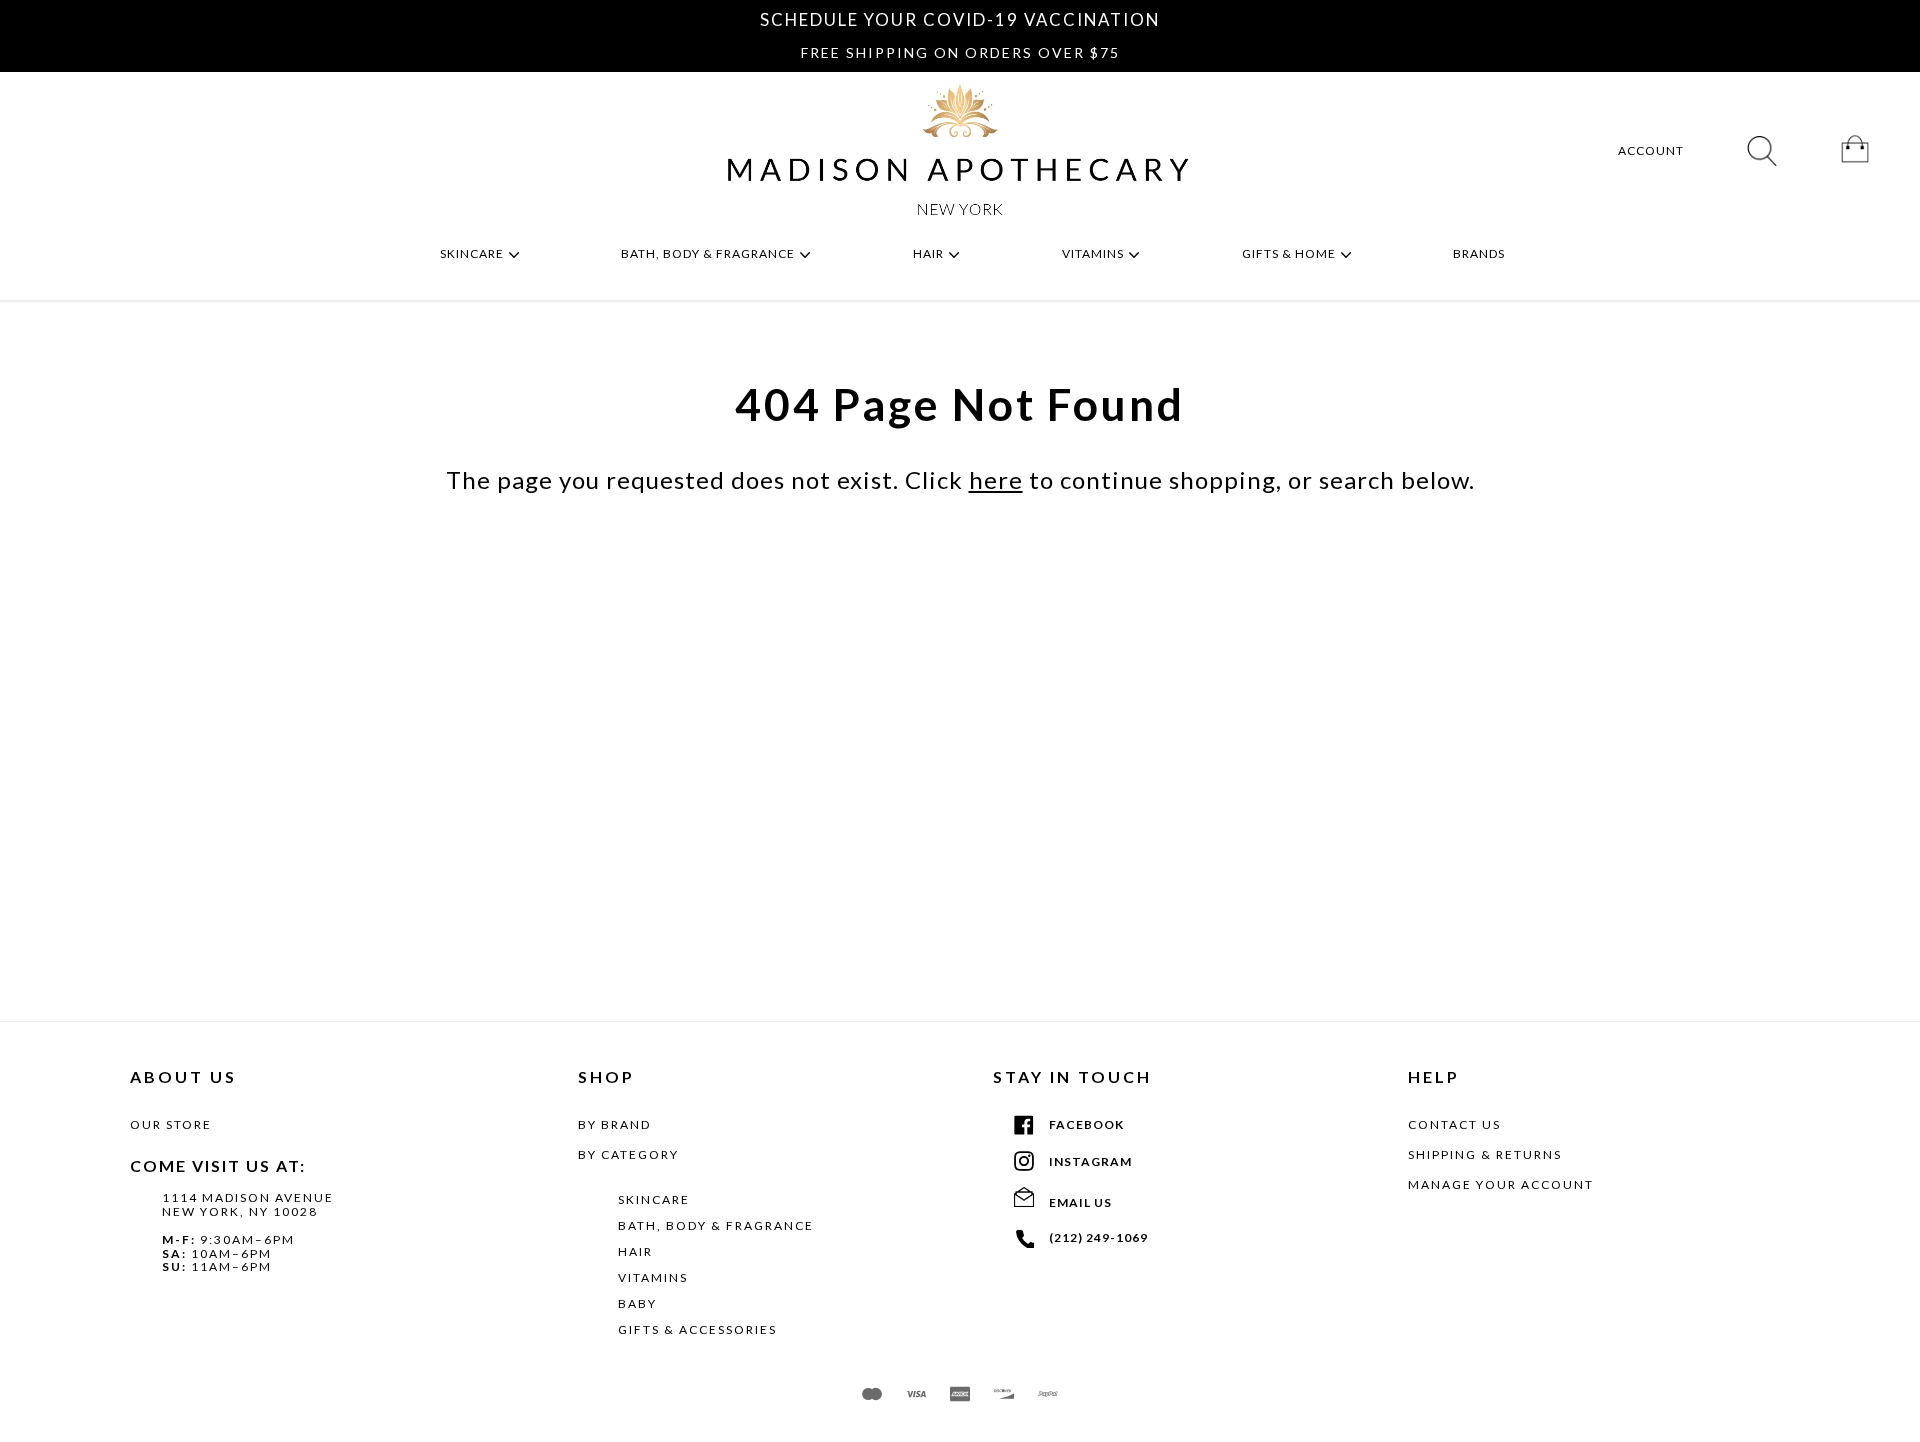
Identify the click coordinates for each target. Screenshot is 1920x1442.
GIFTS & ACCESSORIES (697, 1329)
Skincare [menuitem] (473, 253)
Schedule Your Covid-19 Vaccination (960, 19)
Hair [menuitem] (930, 253)
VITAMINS (653, 1277)
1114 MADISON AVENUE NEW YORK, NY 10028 (248, 1204)
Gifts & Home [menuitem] (1290, 253)
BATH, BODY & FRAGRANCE (716, 1225)
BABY (637, 1303)
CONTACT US (1454, 1124)
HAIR (635, 1251)
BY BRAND (614, 1124)
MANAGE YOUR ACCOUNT (1501, 1184)
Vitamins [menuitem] (1094, 253)
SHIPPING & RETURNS (1485, 1154)
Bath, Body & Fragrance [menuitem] (709, 253)
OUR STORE (171, 1124)
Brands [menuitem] (1480, 253)
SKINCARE (654, 1199)
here (996, 479)
